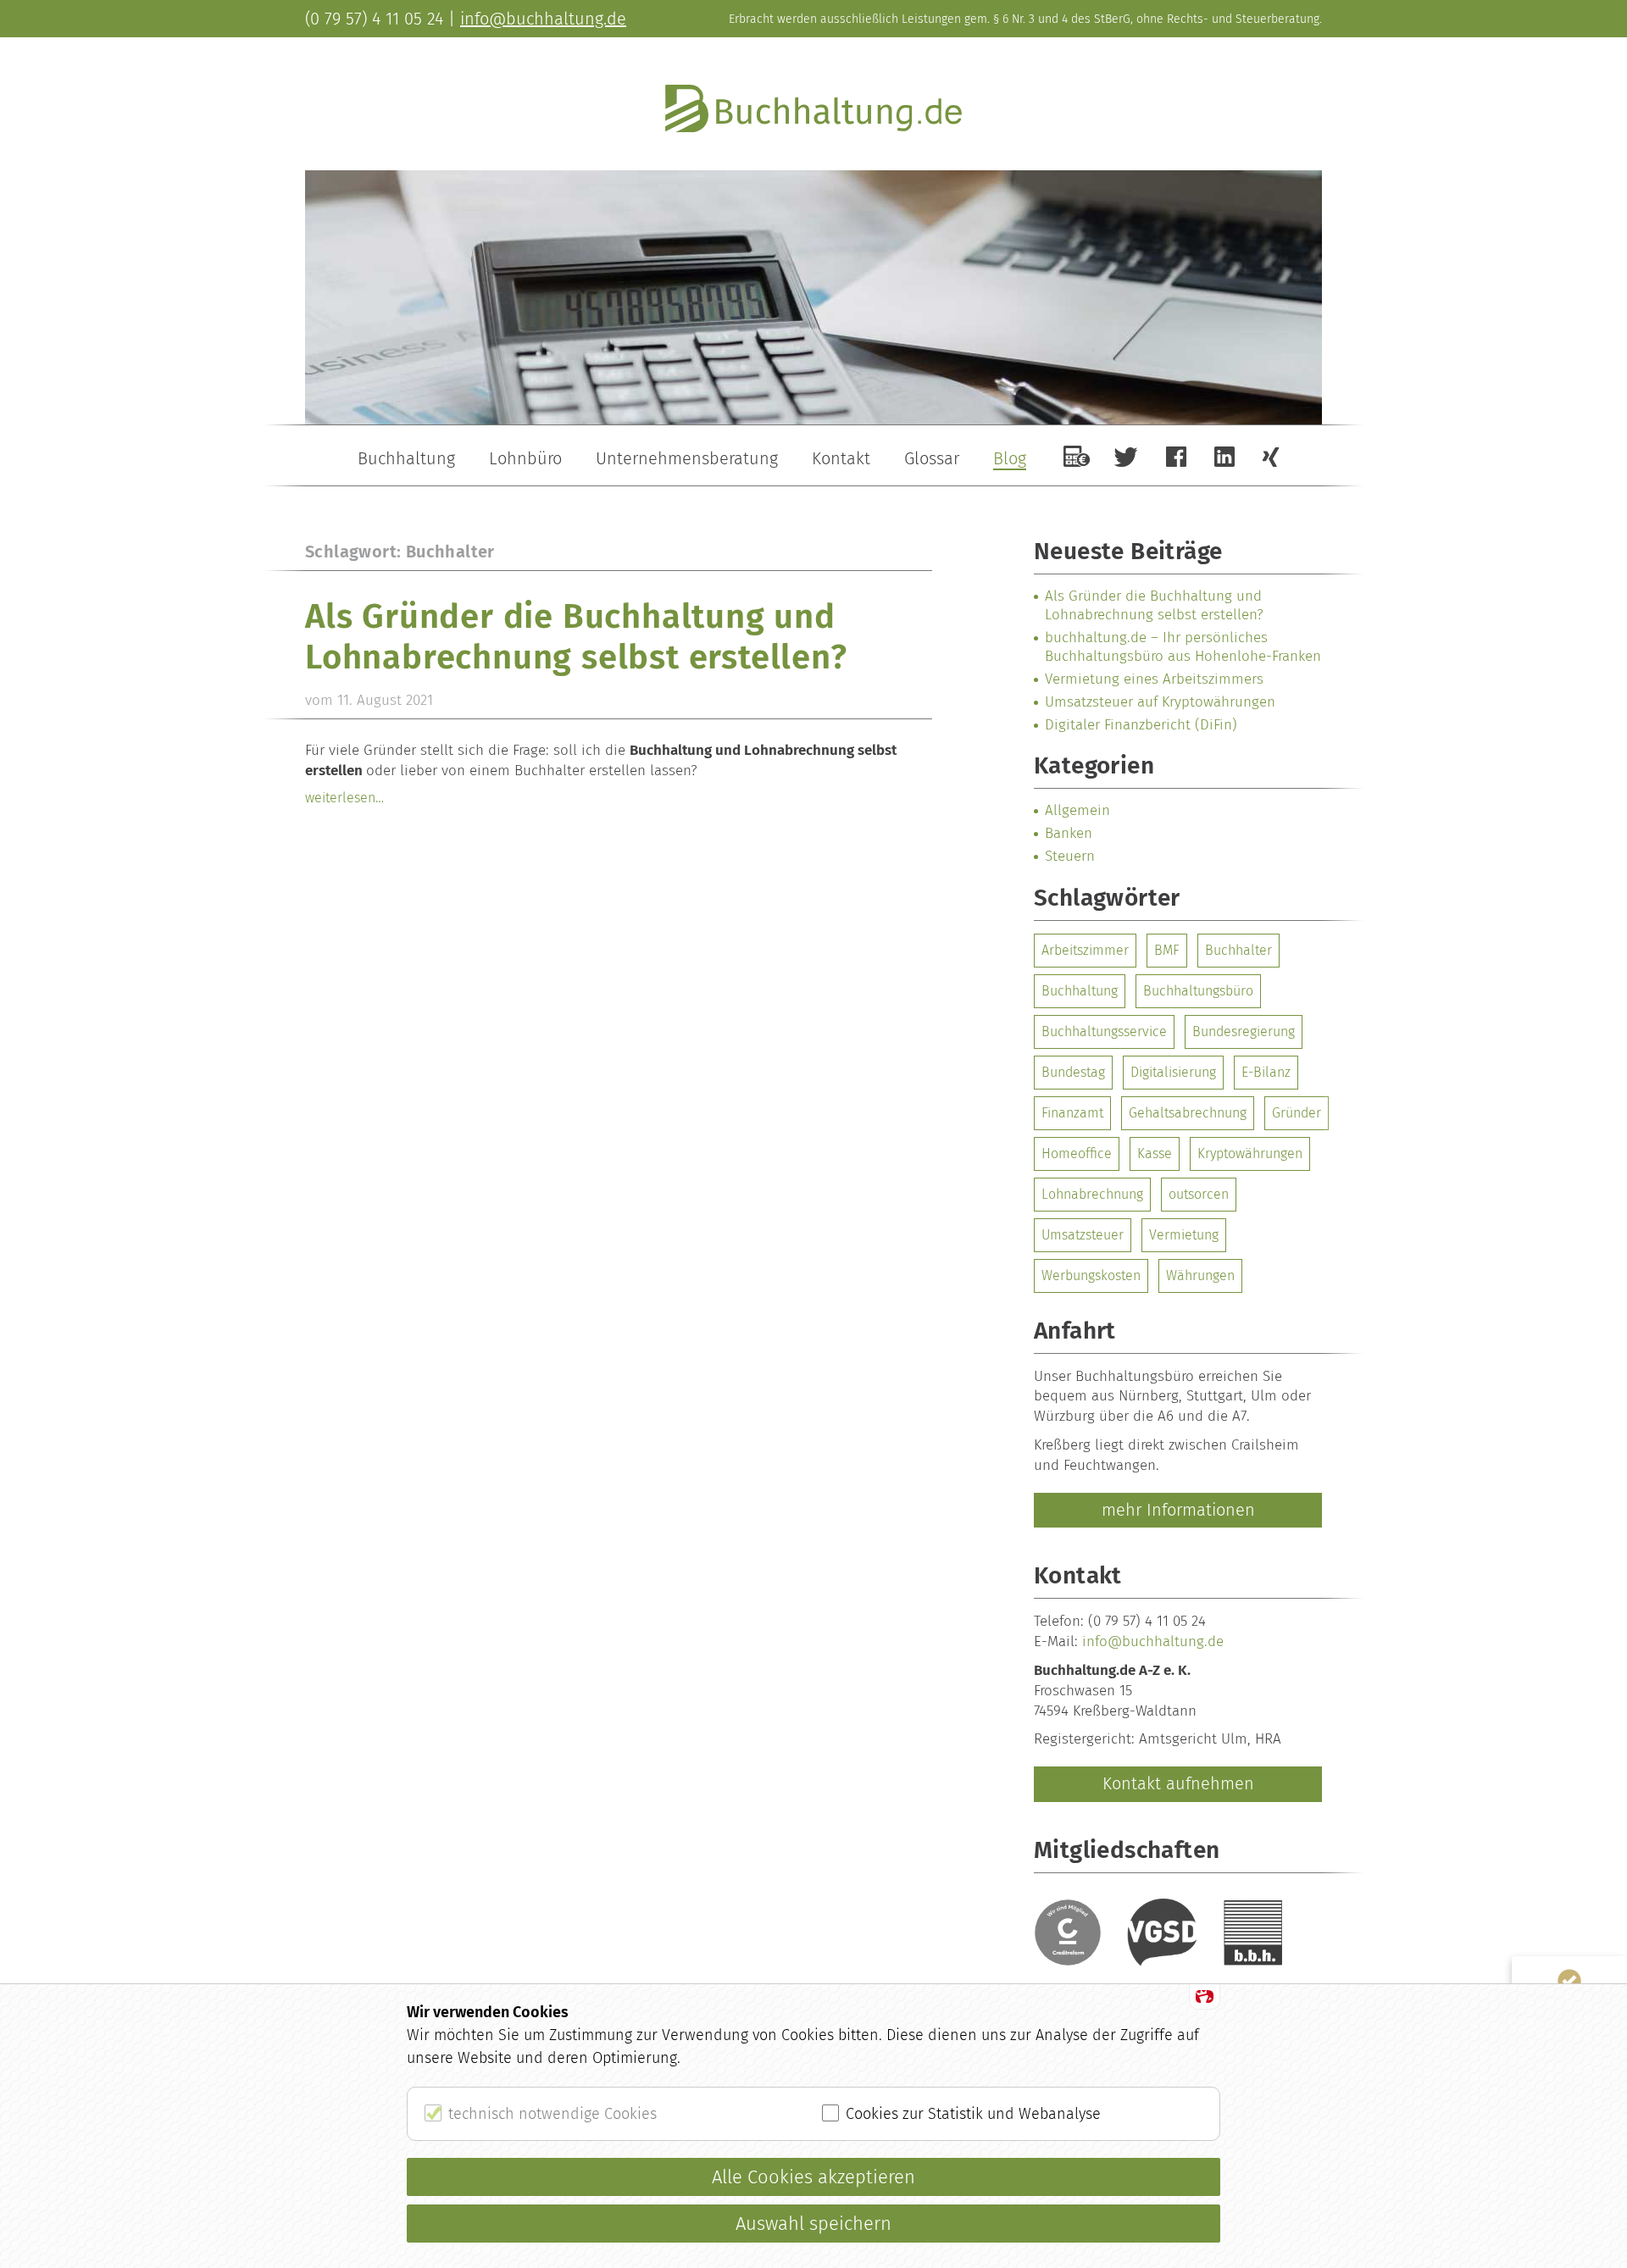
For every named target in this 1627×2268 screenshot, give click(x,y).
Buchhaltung (1080, 991)
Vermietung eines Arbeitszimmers (1154, 679)
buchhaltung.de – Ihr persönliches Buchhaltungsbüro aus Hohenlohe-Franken (1183, 647)
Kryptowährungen (1250, 1153)
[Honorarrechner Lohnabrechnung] (1077, 456)
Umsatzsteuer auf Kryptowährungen (1160, 702)
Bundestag (1073, 1072)
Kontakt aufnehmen (1178, 1783)
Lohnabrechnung (1092, 1194)
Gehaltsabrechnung (1188, 1113)
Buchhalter (1238, 950)
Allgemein (1077, 810)
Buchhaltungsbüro (1198, 991)
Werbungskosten (1091, 1275)
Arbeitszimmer (1085, 950)
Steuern (1070, 856)
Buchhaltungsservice (1104, 1031)
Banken (1069, 833)
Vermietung (1184, 1235)
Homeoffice (1077, 1153)
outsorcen (1199, 1194)
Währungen (1200, 1275)
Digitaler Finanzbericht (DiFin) (1141, 725)
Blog (1010, 458)
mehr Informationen (1178, 1510)
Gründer (1297, 1113)
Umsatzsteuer (1083, 1235)
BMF (1167, 950)
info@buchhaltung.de (1153, 1641)
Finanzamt (1072, 1113)
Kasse (1155, 1153)
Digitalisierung (1173, 1072)
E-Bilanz (1266, 1072)
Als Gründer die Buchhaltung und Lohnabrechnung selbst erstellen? (576, 637)
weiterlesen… (344, 798)
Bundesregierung (1244, 1031)
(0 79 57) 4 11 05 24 (374, 19)
